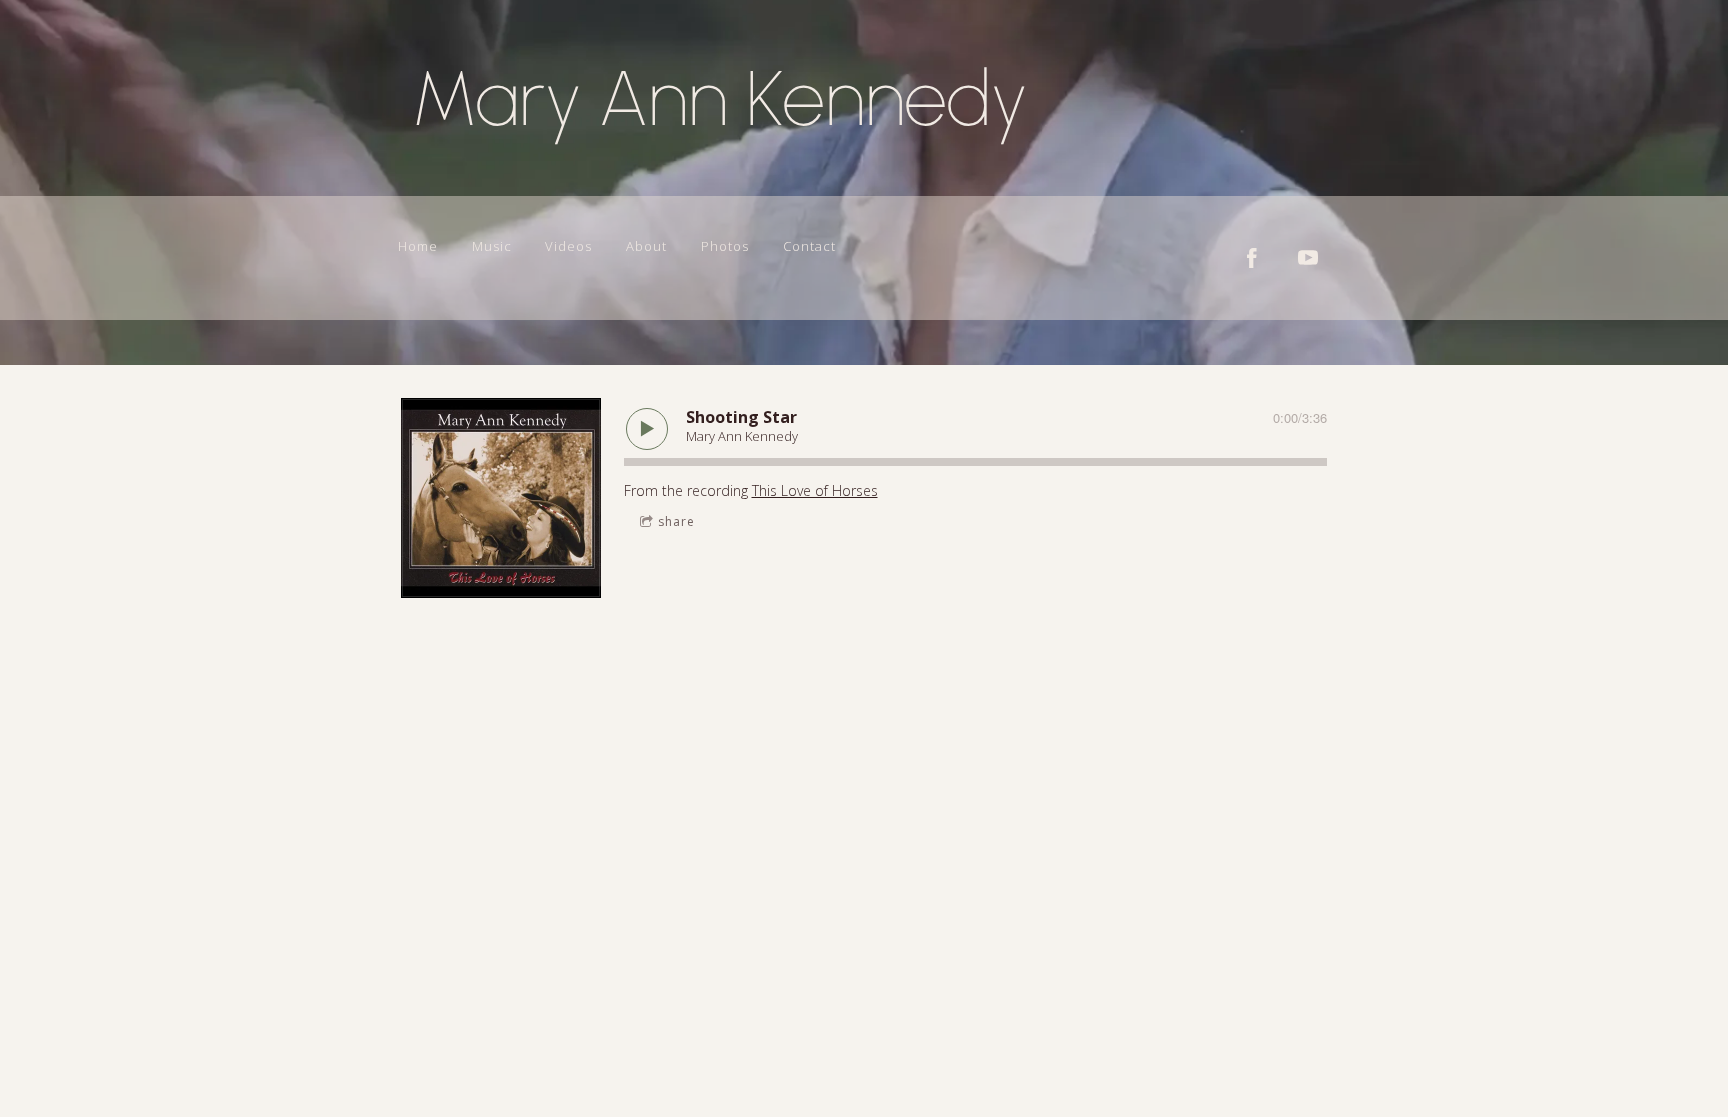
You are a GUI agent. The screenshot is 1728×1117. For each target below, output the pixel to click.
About (646, 246)
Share (676, 521)
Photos (725, 246)
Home (418, 246)
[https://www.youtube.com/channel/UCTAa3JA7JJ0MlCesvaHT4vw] (1308, 258)
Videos (568, 246)
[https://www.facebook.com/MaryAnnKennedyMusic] (1252, 258)
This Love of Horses (815, 490)
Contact (809, 246)
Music (492, 246)
